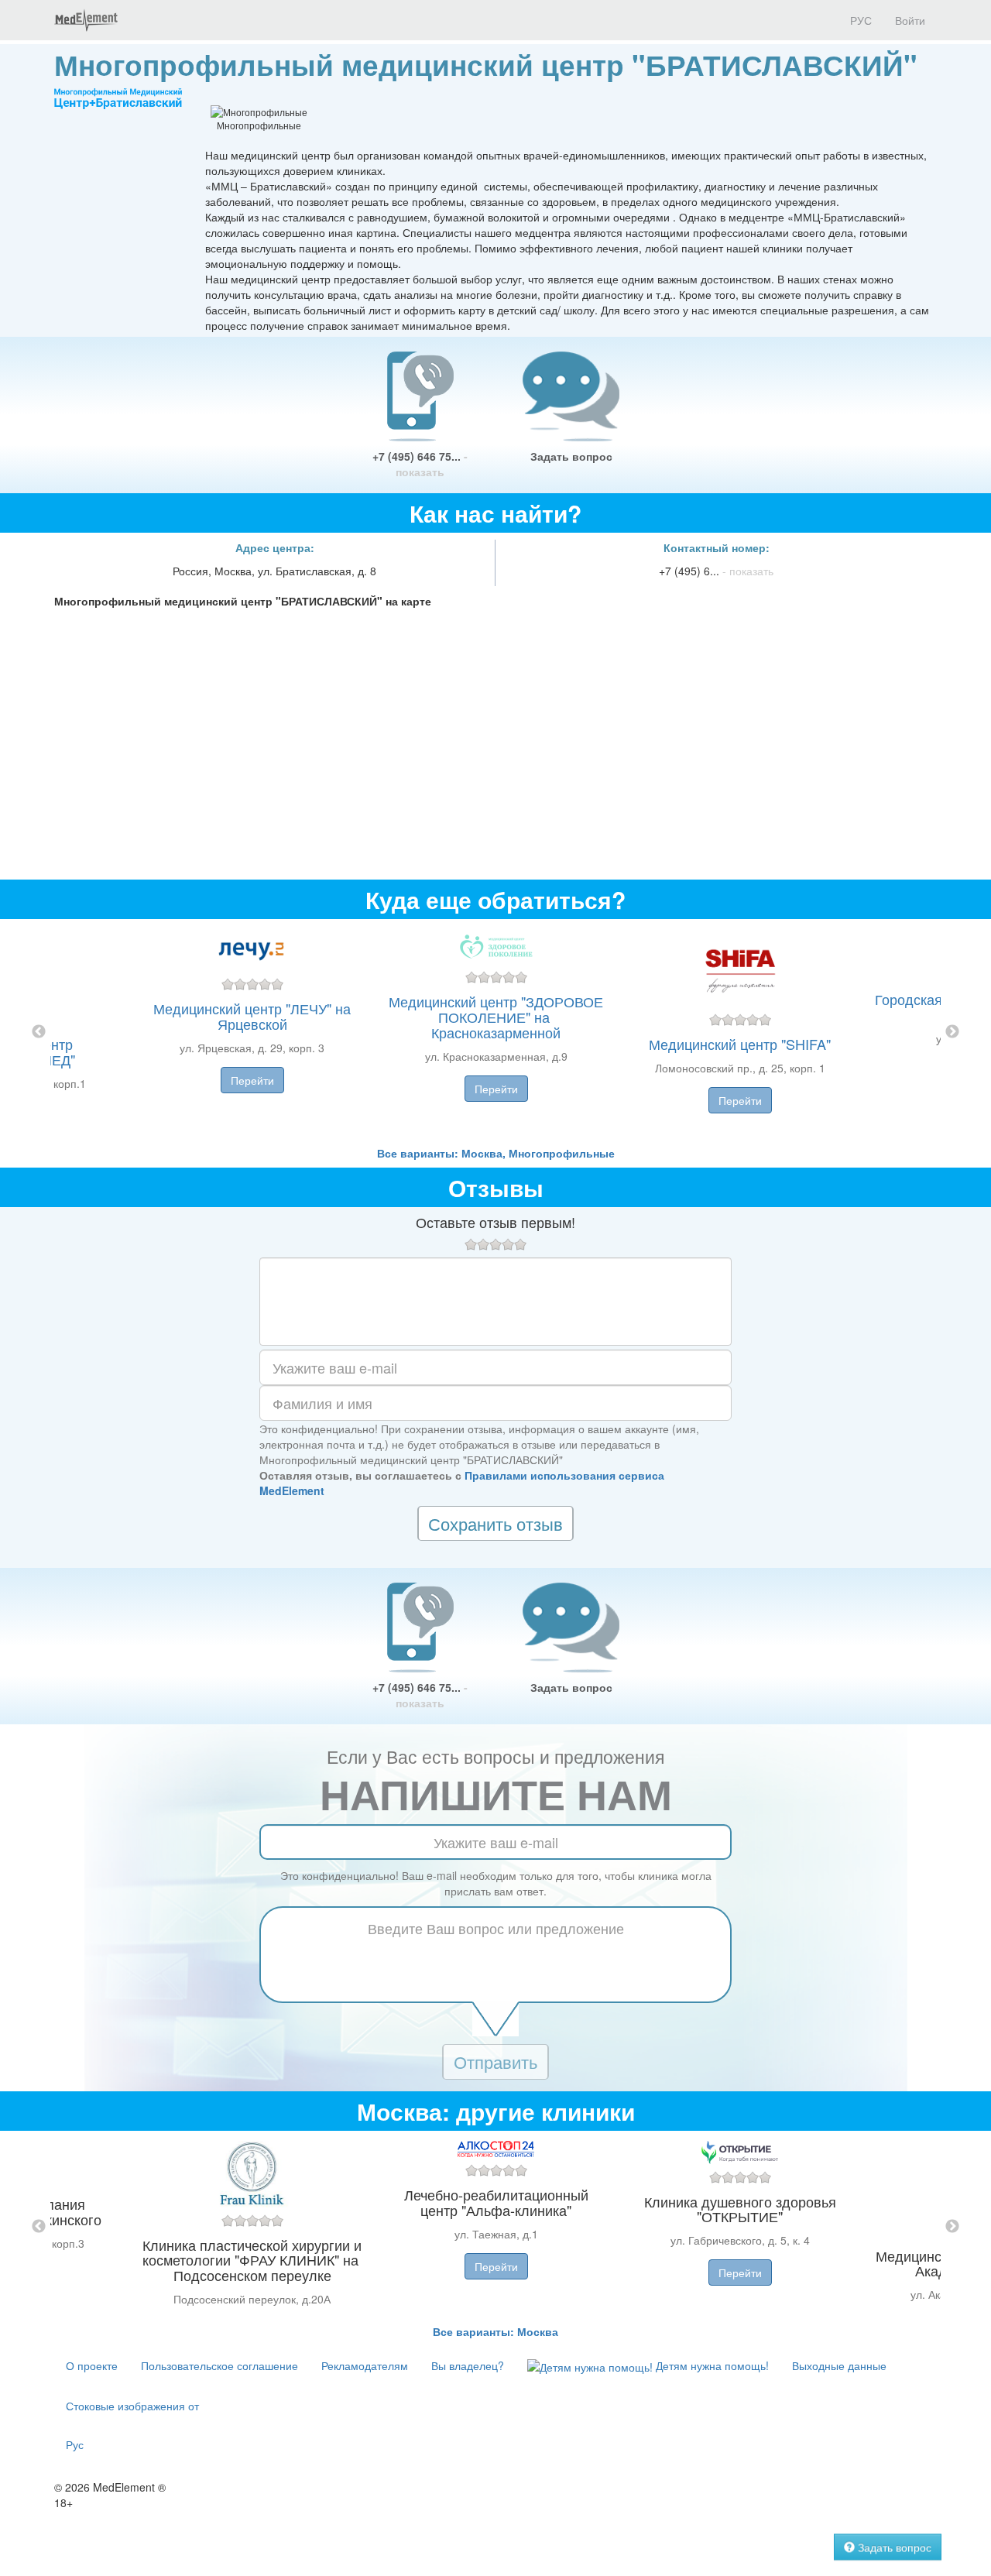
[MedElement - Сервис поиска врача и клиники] (86, 20)
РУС (859, 20)
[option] (496, 1032)
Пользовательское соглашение (219, 2365)
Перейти (252, 1080)
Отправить (495, 2061)
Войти (910, 20)
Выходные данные (839, 2365)
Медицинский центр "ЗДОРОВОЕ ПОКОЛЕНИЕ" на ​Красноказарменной (496, 1017)
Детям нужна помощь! (711, 2365)
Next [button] (952, 1032)
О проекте (92, 2365)
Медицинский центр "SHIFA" (740, 1044)
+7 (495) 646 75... (420, 464)
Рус (75, 2444)
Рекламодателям (365, 2365)
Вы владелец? (468, 2365)
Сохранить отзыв (495, 1523)
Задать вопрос (571, 456)
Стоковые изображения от (132, 2406)
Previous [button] (39, 1032)
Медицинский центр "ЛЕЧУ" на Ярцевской (252, 1016)
